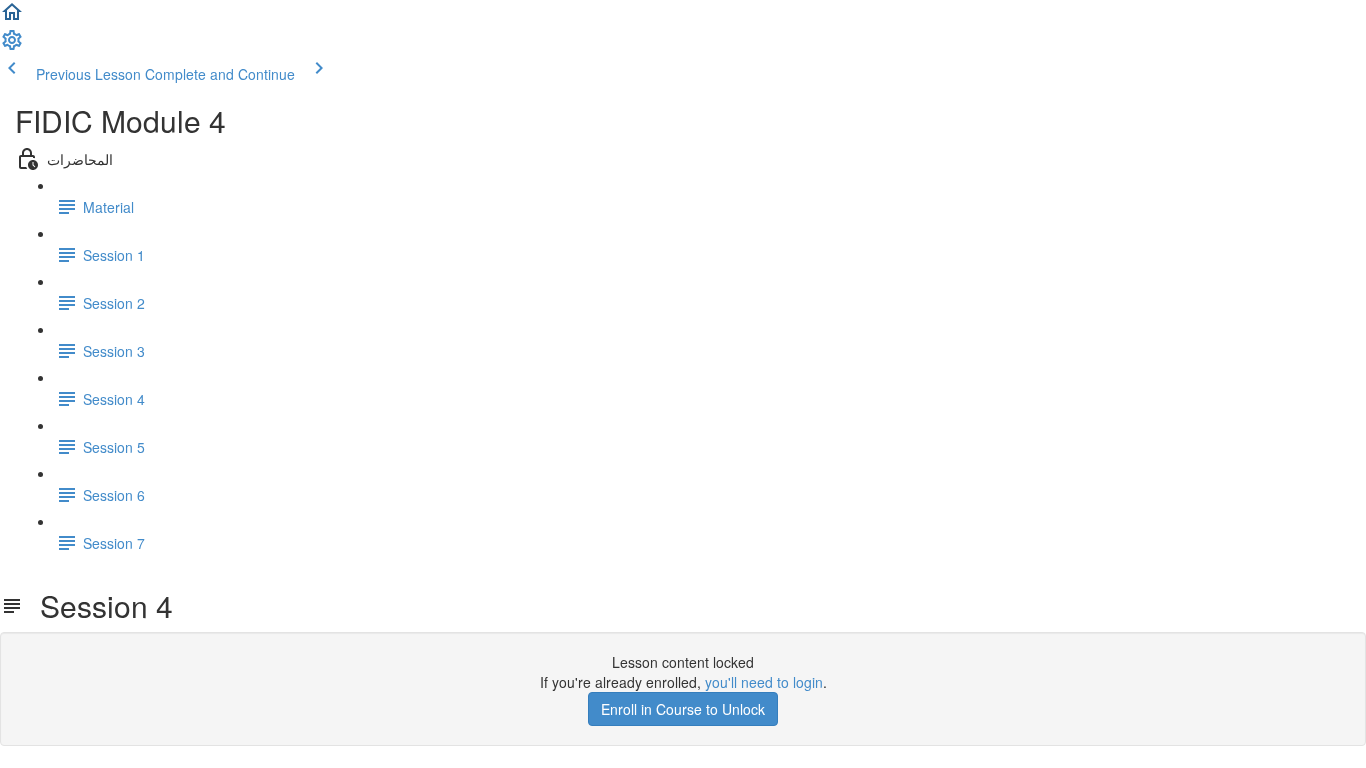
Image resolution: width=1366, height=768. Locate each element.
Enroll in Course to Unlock (683, 709)
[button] (12, 18)
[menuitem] (12, 46)
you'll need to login (764, 682)
